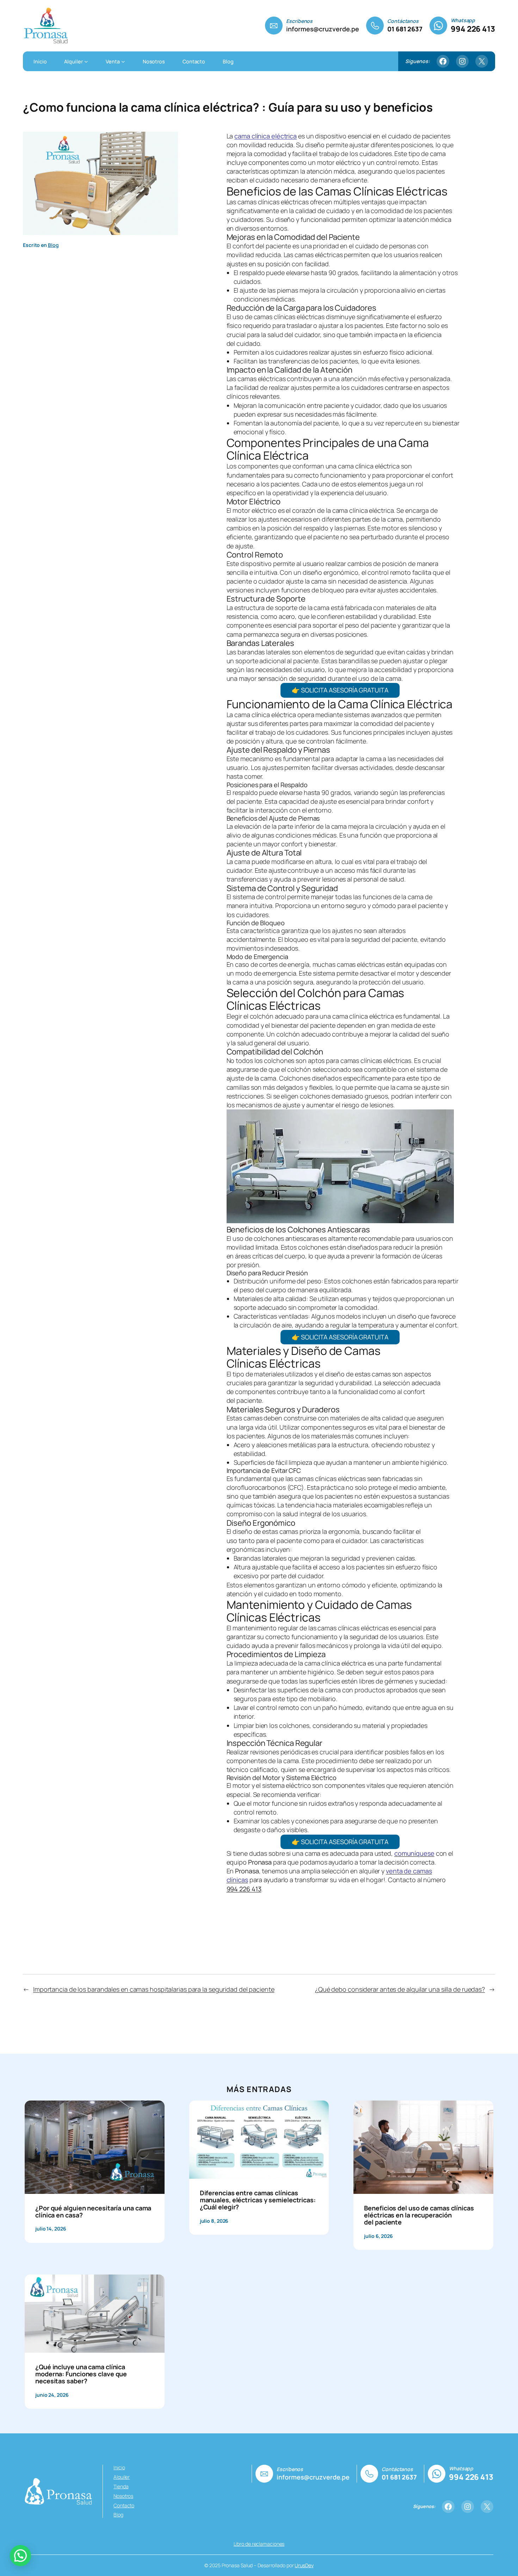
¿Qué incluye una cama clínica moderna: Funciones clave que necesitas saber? (81, 2374)
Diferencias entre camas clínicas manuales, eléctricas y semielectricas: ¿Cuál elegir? (258, 2200)
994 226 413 (473, 29)
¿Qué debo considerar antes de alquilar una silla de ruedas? (400, 1989)
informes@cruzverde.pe (323, 29)
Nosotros (123, 2496)
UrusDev (304, 2565)
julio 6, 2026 (378, 2236)
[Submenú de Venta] (123, 61)
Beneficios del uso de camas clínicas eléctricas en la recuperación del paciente (419, 2215)
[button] (20, 2556)
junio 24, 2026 (52, 2395)
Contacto (124, 2505)
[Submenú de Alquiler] (86, 61)
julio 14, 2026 (51, 2229)
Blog (53, 245)
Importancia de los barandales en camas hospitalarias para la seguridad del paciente (154, 1989)
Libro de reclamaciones (259, 2544)
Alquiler (122, 2477)
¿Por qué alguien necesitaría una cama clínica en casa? (93, 2212)
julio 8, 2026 (214, 2221)
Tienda (121, 2486)
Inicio (119, 2467)
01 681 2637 (405, 29)
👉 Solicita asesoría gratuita (340, 690)
